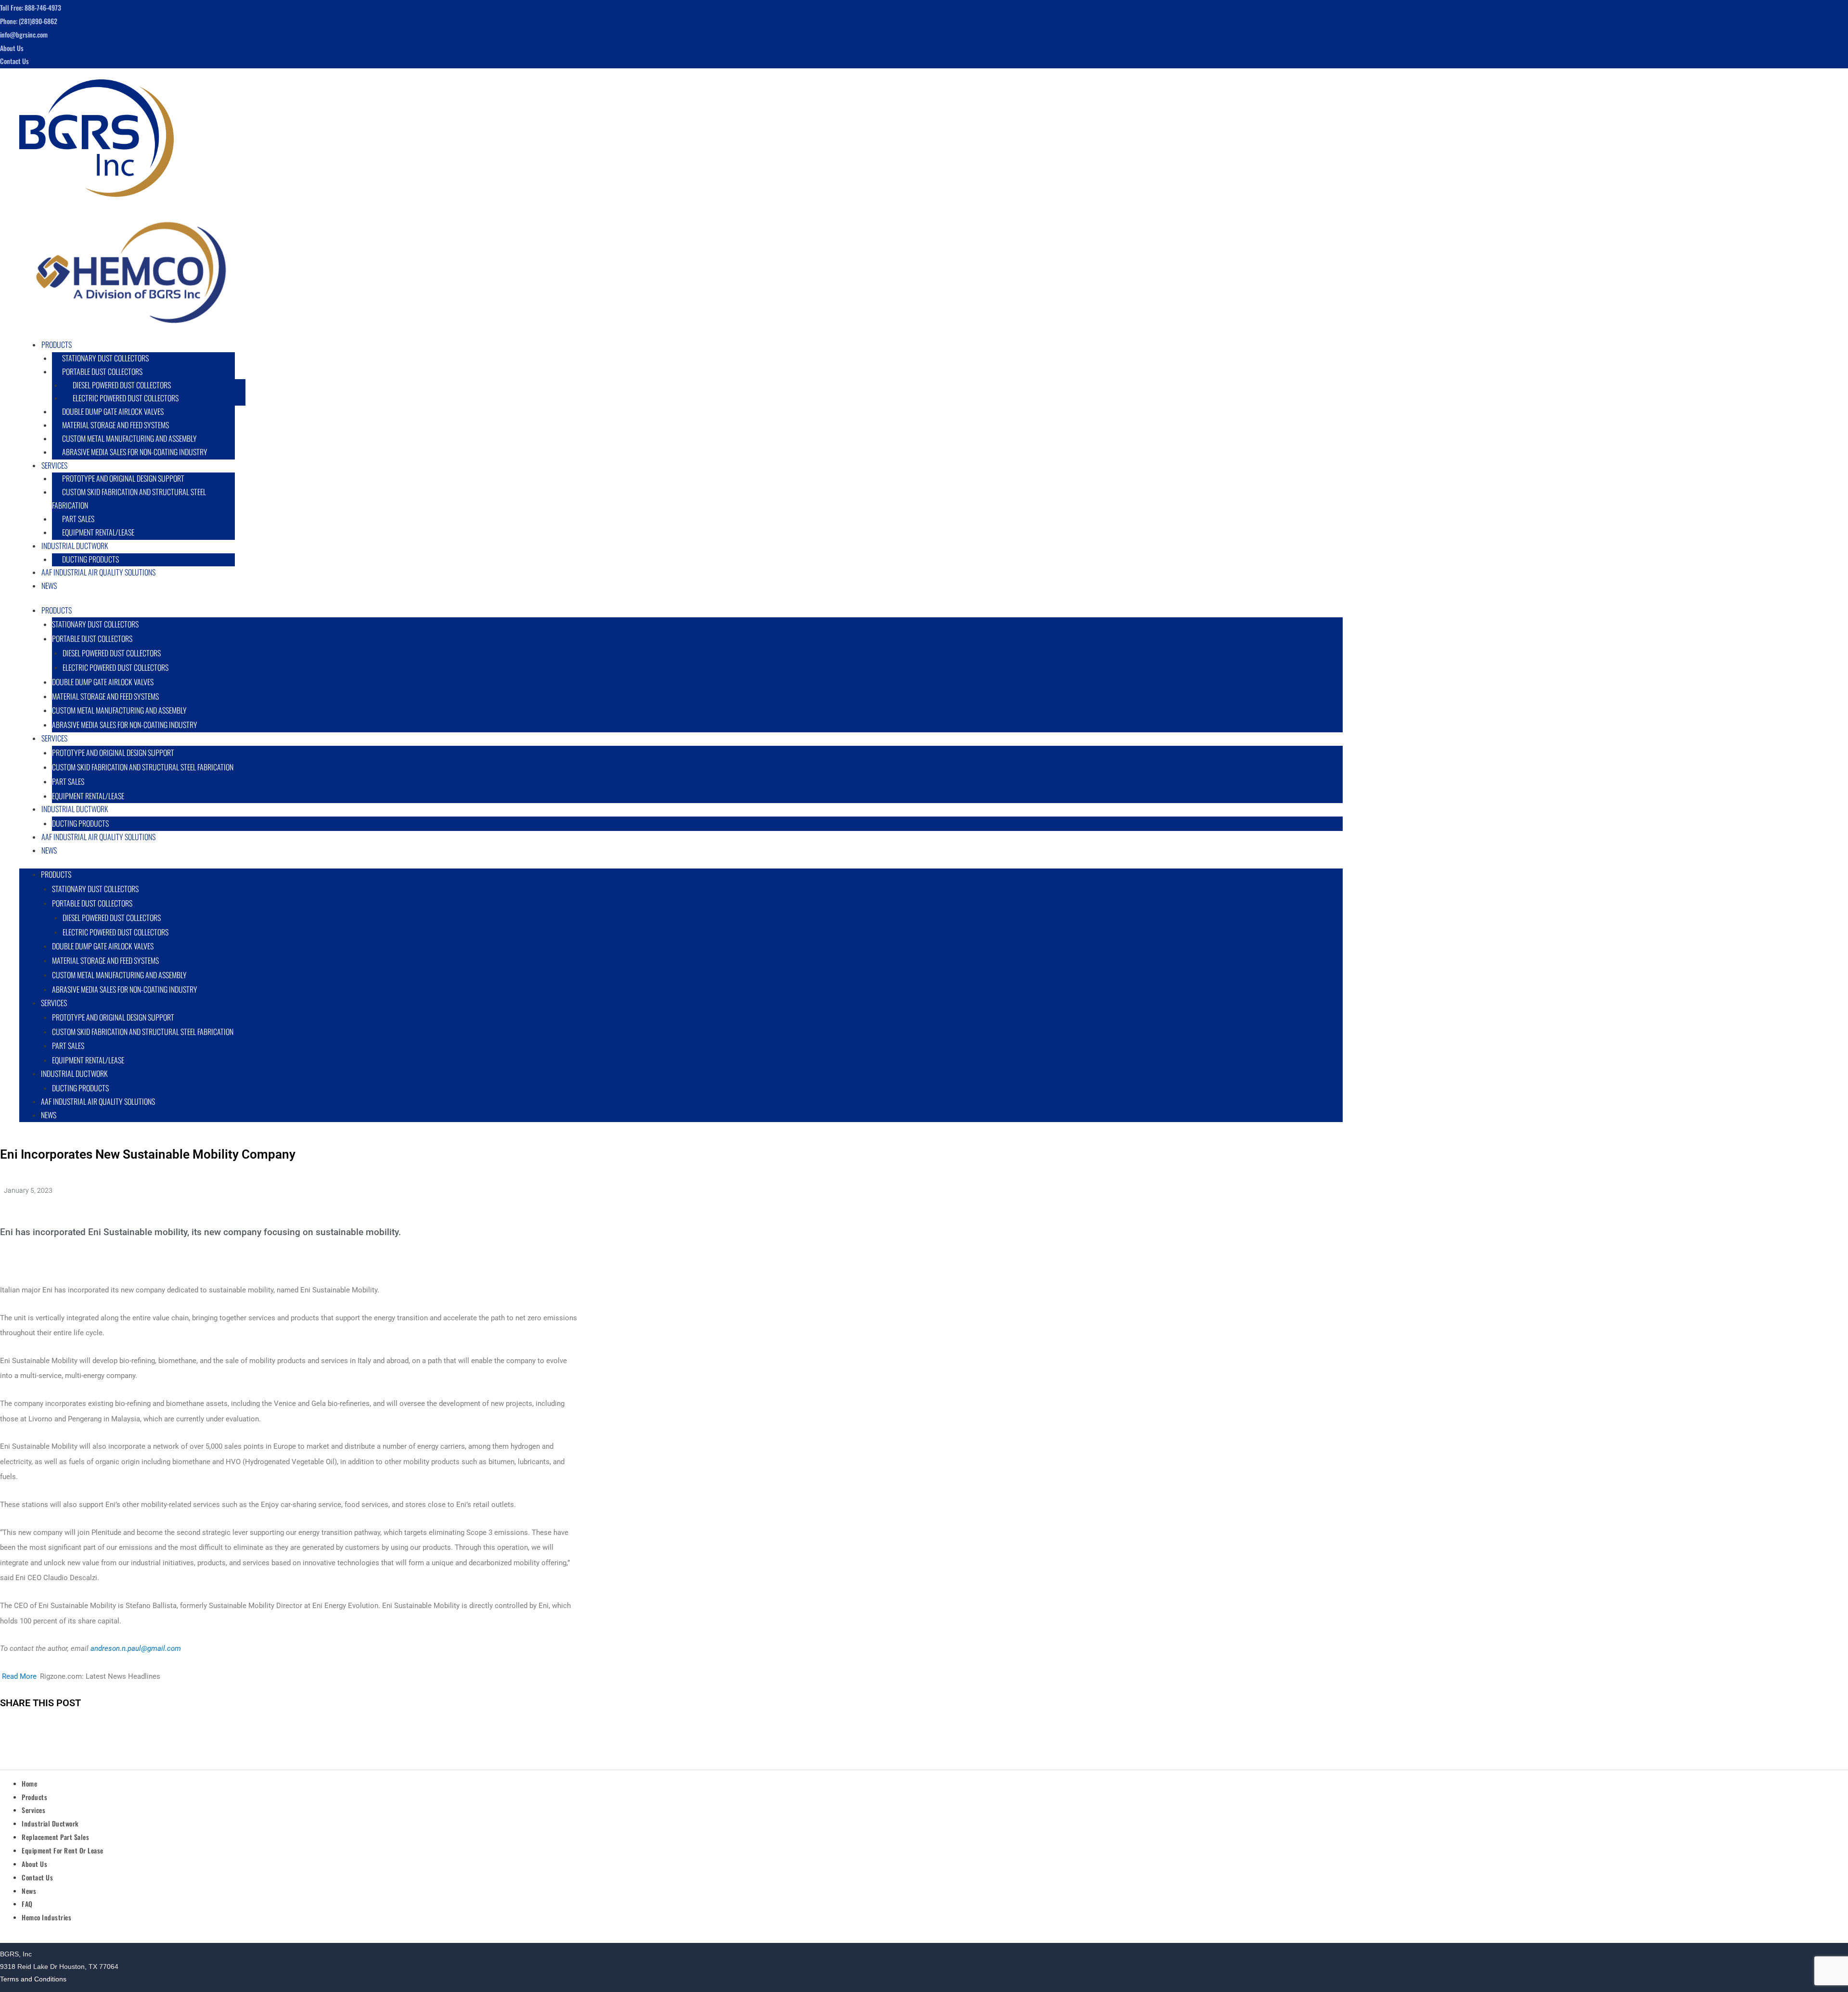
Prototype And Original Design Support (123, 478)
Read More (19, 1676)
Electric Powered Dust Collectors (126, 398)
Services (54, 465)
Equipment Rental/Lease (88, 1060)
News (49, 586)
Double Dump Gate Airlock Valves (113, 411)
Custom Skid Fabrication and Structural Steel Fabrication (129, 498)
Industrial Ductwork (75, 546)
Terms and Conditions (33, 1979)
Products (57, 345)
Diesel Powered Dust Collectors (122, 385)
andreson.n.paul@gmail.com (136, 1648)
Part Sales (78, 519)
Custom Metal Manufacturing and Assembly (129, 438)
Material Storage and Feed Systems (115, 425)
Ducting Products (80, 1088)
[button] (684, 345)
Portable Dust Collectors (102, 371)
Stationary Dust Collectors (105, 358)
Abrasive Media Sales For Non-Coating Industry (135, 452)
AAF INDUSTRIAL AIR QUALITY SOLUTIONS (98, 572)
